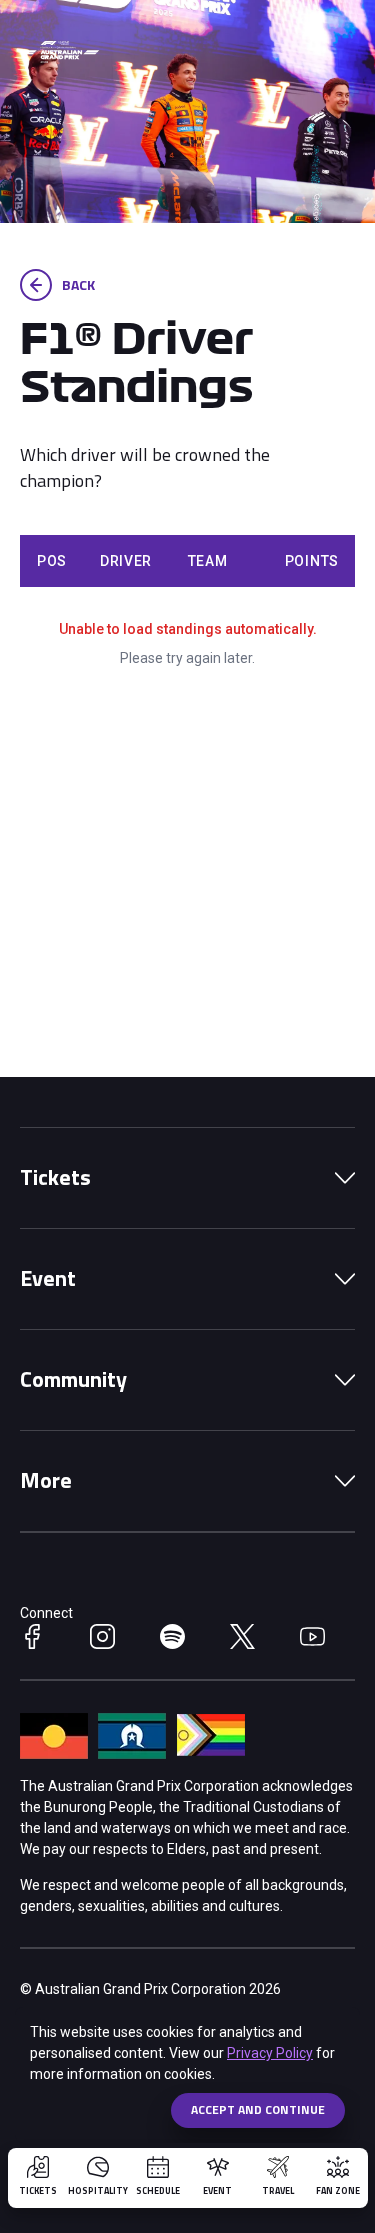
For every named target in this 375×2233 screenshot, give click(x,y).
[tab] (187, 1178)
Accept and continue (258, 2109)
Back (78, 284)
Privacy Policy (270, 2053)
